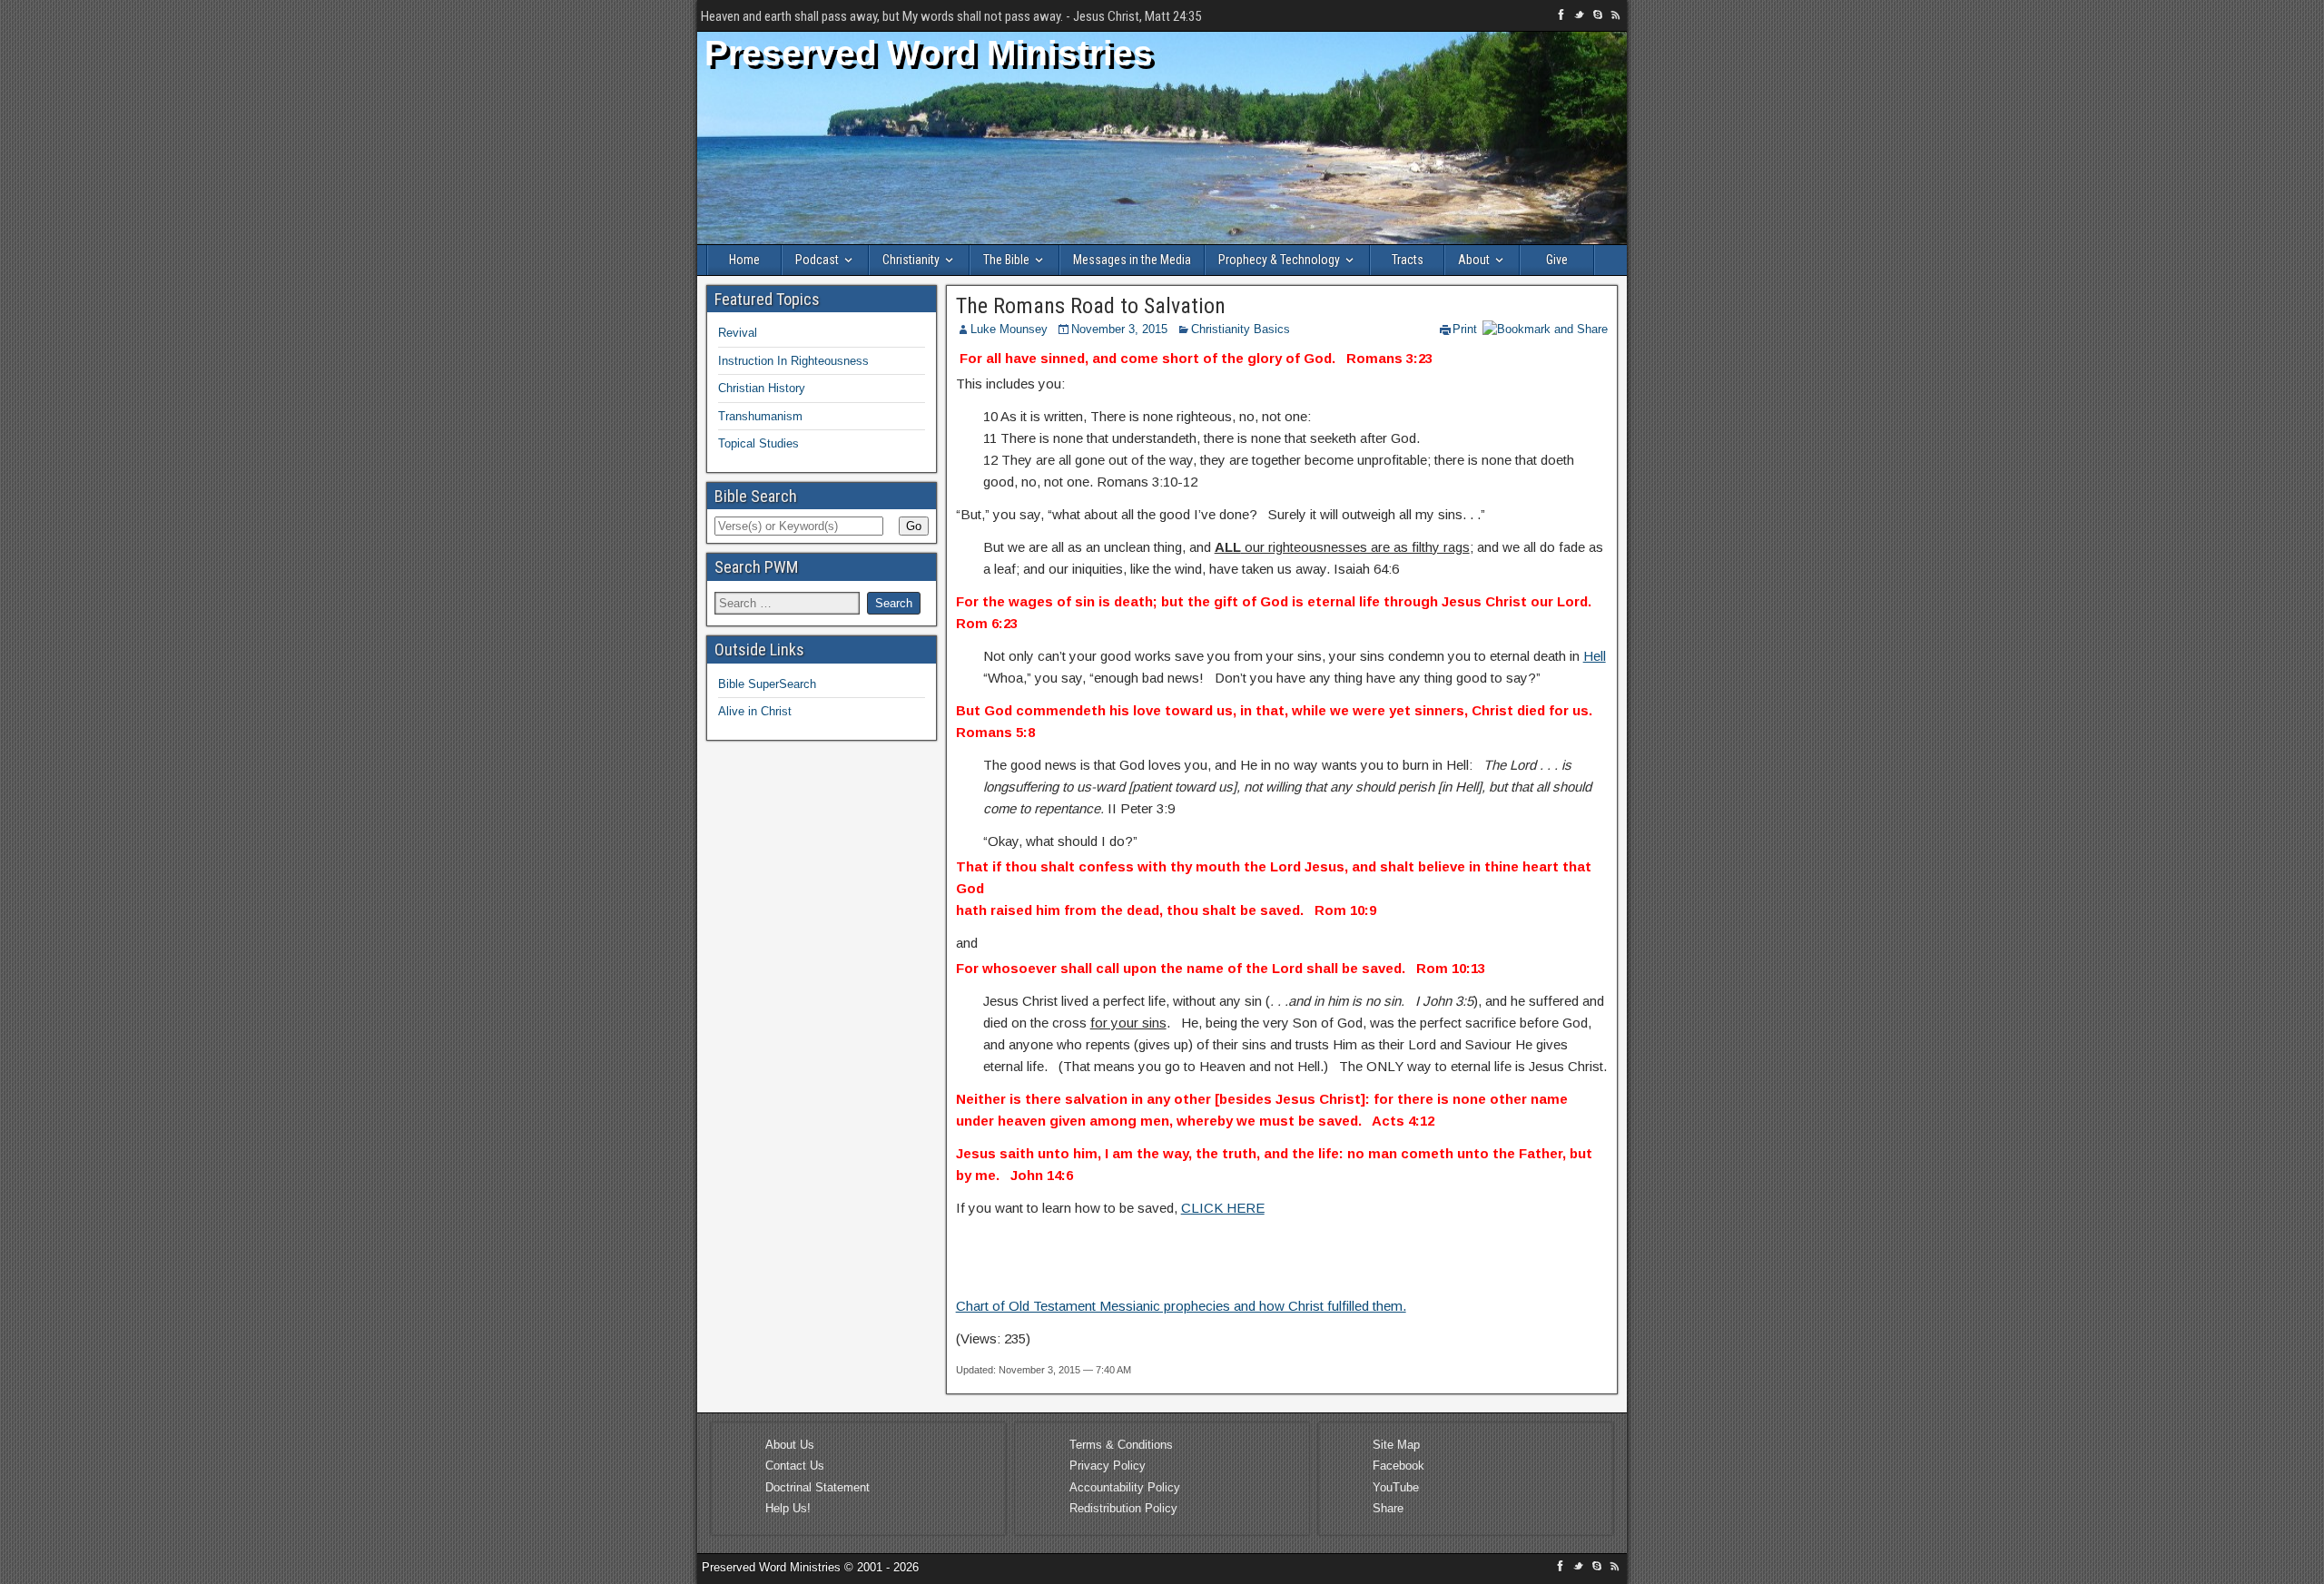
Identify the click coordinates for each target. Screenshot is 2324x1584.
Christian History (762, 388)
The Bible (1006, 260)
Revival (738, 333)
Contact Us (795, 1466)
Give (1557, 260)
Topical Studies (758, 443)
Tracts (1408, 260)
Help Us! (788, 1508)
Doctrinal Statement (817, 1487)
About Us (790, 1445)
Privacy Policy (1108, 1466)
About (1474, 260)
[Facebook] (1563, 18)
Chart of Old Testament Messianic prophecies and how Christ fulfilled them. (1181, 1306)
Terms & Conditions (1121, 1445)
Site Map (1396, 1445)
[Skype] (1600, 18)
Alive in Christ (755, 711)
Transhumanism (760, 416)
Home (744, 260)
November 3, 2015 (1119, 329)
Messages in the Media (1132, 260)
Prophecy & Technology (1279, 260)
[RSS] (1616, 18)
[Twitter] (1581, 18)
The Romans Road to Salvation (1091, 306)
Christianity (911, 260)
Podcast (817, 260)
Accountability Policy (1125, 1487)
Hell (1595, 656)
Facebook (1398, 1466)
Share (1388, 1508)
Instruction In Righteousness (793, 361)
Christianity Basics (1241, 329)
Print (1465, 329)
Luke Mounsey (1009, 329)
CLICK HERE (1223, 1208)
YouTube (1396, 1487)
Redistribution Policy (1123, 1508)
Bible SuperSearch (767, 684)
